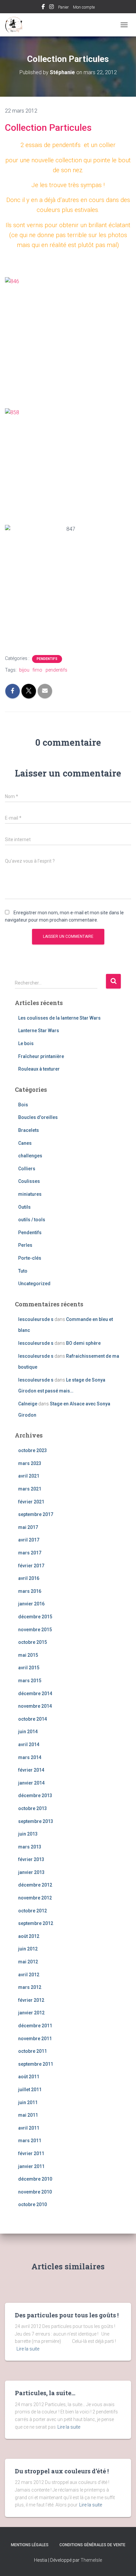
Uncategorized (34, 1284)
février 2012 (31, 2000)
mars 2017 (30, 1553)
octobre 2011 (33, 2051)
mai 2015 (28, 1655)
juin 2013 (28, 1834)
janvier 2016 (31, 1604)
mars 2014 (30, 1757)
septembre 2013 (36, 1821)
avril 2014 (29, 1744)
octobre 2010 (33, 2204)
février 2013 (31, 1859)
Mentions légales (30, 2545)
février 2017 (31, 1566)
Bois (23, 1105)
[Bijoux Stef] (17, 25)
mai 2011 (28, 2115)
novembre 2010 (35, 2192)
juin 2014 (28, 1732)
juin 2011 (28, 2102)
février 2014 (31, 1770)
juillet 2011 (30, 2090)
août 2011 (29, 2077)
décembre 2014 (35, 1693)
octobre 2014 (33, 1719)
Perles (25, 1245)
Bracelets (29, 1130)
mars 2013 (30, 1847)
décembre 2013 (35, 1795)
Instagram (51, 8)
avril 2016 (29, 1578)
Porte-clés (30, 1258)
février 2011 (31, 2153)
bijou (24, 670)
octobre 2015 (33, 1642)
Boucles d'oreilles (38, 1117)
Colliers (27, 1169)
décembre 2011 (35, 2026)
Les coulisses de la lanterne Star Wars (59, 1018)
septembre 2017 (36, 1514)
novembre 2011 (35, 2039)
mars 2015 (30, 1681)
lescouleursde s (36, 1319)
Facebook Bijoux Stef (43, 8)
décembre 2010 (35, 2179)
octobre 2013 (33, 1808)
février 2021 (31, 1502)
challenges (30, 1156)
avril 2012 (29, 1975)
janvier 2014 (31, 1783)
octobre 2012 (33, 1911)
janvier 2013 (31, 1872)
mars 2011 (30, 2141)
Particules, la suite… (45, 2393)
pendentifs (56, 670)
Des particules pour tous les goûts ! (67, 2315)
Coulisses (29, 1181)
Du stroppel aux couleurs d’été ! (62, 2471)
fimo (37, 670)
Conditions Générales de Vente (92, 2545)
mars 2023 (30, 1463)
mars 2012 (30, 1987)
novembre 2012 (35, 1898)
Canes (25, 1143)
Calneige (28, 1404)
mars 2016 (30, 1591)
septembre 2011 (36, 2064)
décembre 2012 (35, 1885)
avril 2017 (29, 1540)
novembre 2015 (35, 1630)
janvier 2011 (31, 2166)
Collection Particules (48, 128)
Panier (63, 7)
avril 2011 (29, 2128)
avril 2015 (29, 1668)
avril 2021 (29, 1476)
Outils (24, 1207)
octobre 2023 (33, 1450)
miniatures (30, 1194)
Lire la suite (28, 2349)
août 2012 (29, 1936)
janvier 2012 (31, 2013)
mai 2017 (28, 1527)
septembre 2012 (36, 1923)
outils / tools (32, 1220)
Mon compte (84, 7)
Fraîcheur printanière (41, 1056)
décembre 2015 (35, 1617)
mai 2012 (28, 1962)
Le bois (26, 1043)
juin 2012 (28, 1949)
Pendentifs (47, 659)
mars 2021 (30, 1489)
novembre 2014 (35, 1706)
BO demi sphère (83, 1343)
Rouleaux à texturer (39, 1069)
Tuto (23, 1271)
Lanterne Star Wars (39, 1031)
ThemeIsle (91, 2560)
